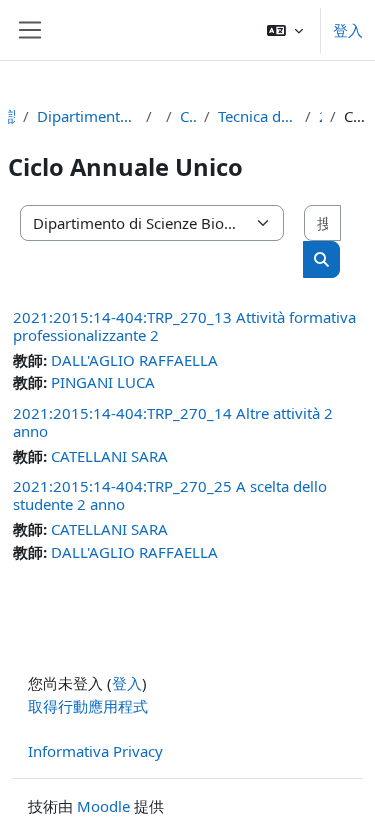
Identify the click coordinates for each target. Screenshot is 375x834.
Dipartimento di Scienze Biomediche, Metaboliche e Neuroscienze (87, 116)
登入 (348, 30)
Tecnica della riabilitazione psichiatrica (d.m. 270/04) (257, 116)
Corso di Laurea (188, 116)
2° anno (320, 116)
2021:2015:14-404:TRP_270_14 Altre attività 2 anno (173, 422)
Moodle (103, 806)
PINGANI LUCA (103, 382)
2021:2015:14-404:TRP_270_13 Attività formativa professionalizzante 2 (184, 326)
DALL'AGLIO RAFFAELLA (134, 360)
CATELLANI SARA (109, 456)
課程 (11, 116)
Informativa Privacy (95, 751)
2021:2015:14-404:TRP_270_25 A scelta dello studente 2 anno (170, 495)
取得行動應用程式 (88, 706)
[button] (285, 30)
